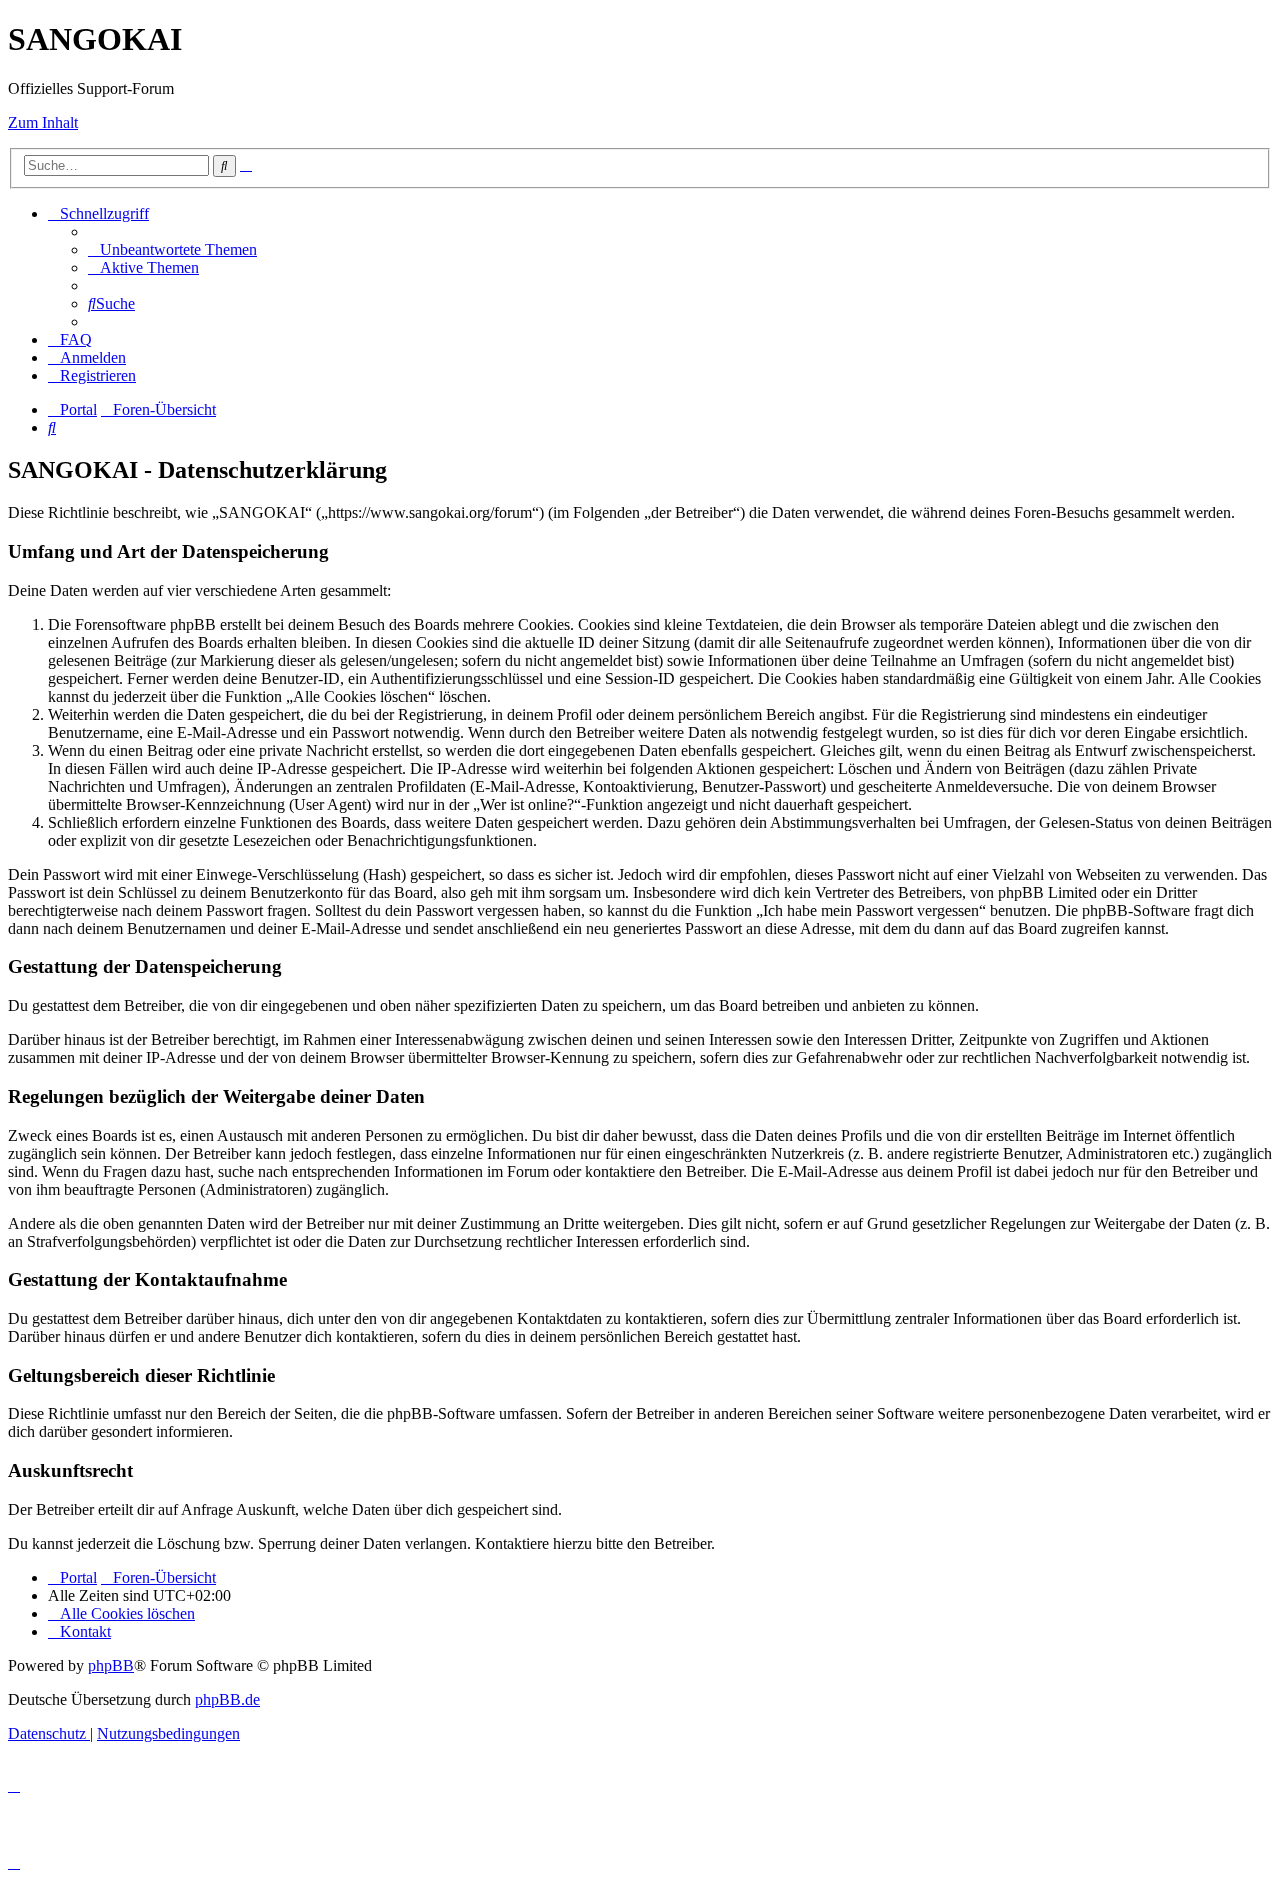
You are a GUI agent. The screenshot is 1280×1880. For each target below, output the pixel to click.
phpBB (111, 1665)
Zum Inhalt (43, 122)
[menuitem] (172, 249)
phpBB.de (227, 1699)
